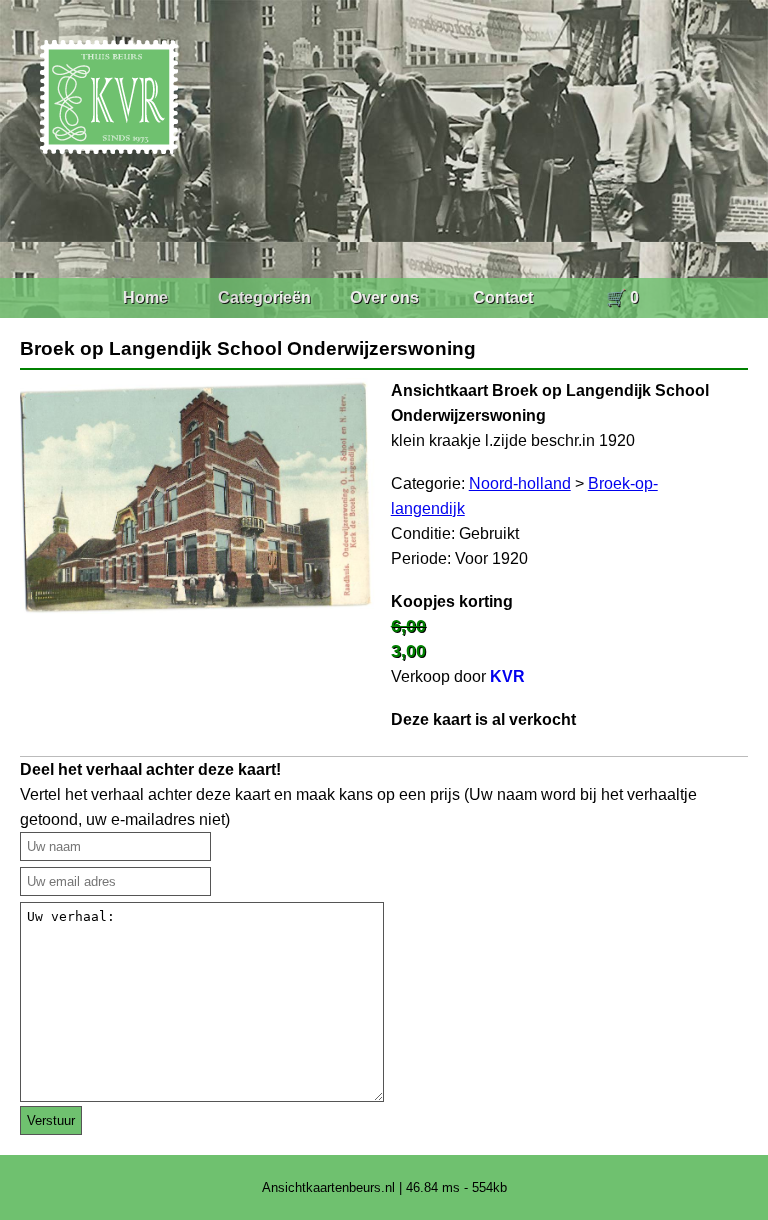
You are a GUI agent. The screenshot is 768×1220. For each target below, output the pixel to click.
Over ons (384, 297)
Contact (503, 297)
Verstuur (51, 1120)
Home (145, 297)
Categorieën (264, 297)
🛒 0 (622, 297)
